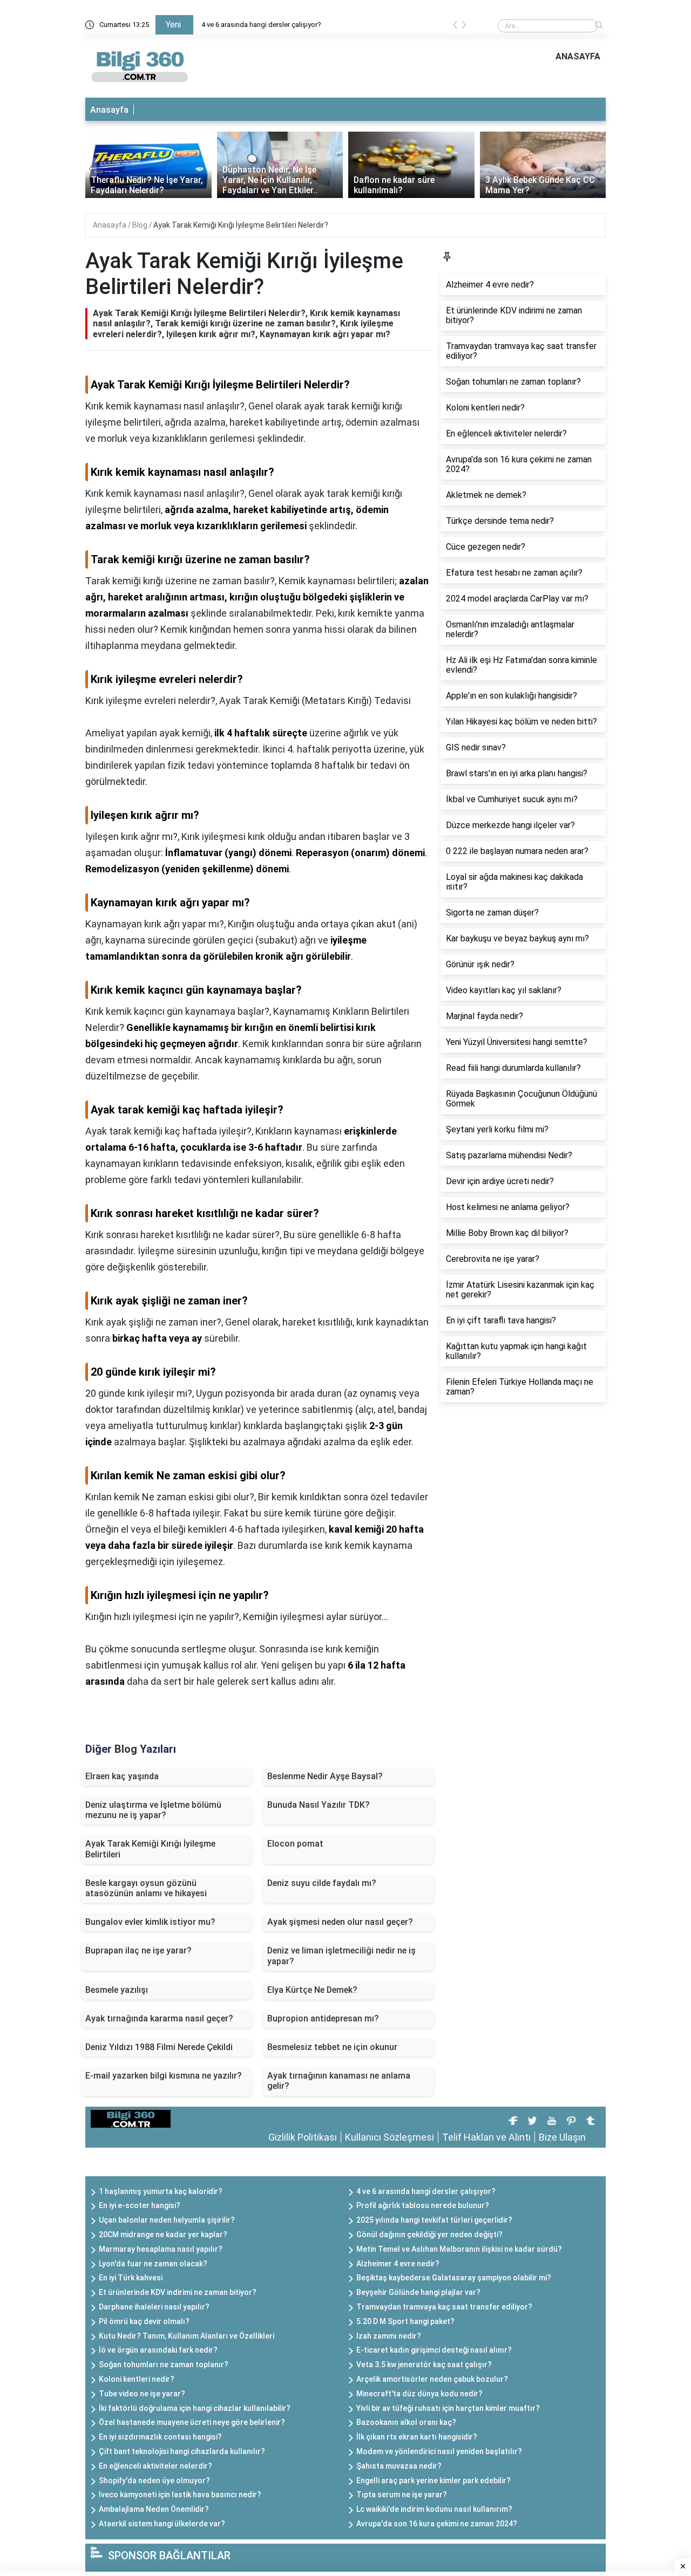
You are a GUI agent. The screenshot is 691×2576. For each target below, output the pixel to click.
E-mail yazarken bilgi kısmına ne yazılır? (164, 2076)
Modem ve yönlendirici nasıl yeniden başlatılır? (439, 2451)
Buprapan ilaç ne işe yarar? (138, 1950)
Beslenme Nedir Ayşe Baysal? (325, 1776)
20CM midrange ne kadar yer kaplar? (163, 2235)
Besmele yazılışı (117, 1990)
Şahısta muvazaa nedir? (399, 2466)
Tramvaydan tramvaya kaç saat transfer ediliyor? (444, 2307)
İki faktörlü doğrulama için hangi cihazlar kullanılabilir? (195, 2408)
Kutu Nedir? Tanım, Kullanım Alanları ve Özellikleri (187, 2336)
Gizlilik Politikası (303, 2137)
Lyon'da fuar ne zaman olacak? (153, 2264)
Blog (141, 225)
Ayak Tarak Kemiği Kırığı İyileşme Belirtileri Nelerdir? (241, 225)
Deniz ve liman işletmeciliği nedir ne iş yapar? (341, 1956)
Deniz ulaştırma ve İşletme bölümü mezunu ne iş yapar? (153, 1810)
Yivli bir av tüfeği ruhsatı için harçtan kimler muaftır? (448, 2408)
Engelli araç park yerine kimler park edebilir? (433, 2481)
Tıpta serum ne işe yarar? (402, 2495)
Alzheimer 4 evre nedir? (398, 2264)
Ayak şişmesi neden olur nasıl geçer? (340, 1922)
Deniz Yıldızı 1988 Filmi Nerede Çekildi (159, 2047)
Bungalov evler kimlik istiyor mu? (150, 1922)
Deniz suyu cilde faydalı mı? (322, 1883)
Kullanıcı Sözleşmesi (389, 2137)
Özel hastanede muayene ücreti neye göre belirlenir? (192, 2422)
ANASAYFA (578, 56)
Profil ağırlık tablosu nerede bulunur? (423, 2205)
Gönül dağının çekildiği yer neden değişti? (429, 2235)
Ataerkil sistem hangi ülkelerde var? (162, 2524)
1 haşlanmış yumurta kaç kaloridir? (161, 2191)
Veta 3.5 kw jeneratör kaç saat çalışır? (424, 2365)
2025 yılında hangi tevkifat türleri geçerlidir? (434, 2220)
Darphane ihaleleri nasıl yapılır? (154, 2307)
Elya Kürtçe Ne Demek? (312, 1990)
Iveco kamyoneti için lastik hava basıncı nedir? (180, 2495)
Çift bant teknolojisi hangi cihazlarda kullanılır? (182, 2451)
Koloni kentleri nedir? (137, 2379)
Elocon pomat (295, 1844)
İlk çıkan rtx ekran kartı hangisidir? (417, 2437)
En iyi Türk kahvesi (131, 2278)
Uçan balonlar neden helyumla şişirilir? (167, 2220)
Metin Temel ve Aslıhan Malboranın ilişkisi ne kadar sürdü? (459, 2249)
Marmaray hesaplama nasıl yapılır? (161, 2249)
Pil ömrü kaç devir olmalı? (144, 2321)
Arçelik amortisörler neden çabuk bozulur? (432, 2379)
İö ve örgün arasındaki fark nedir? (158, 2350)
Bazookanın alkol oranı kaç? (406, 2422)
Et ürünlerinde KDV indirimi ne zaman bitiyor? (178, 2292)
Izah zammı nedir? (389, 2336)
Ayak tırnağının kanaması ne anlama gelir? (339, 2081)
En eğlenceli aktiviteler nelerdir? (155, 2466)
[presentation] (455, 27)
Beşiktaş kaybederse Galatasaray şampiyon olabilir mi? (454, 2278)
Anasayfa (109, 110)
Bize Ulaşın (562, 2137)
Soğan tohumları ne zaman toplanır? (164, 2365)
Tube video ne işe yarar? (142, 2394)
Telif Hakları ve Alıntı (486, 2137)
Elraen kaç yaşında (122, 1776)
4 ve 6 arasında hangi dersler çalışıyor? (261, 25)
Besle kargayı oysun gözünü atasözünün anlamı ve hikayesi (146, 1888)
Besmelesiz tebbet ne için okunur (332, 2047)
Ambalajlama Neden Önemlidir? (154, 2509)
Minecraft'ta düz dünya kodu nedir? (419, 2394)
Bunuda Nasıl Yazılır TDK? (319, 1805)
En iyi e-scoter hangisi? (140, 2205)
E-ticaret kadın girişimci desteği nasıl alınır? (434, 2350)
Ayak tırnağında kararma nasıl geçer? (159, 2018)
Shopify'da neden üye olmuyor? (154, 2481)
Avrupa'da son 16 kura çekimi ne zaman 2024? (437, 2524)
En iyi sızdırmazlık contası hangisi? (160, 2437)
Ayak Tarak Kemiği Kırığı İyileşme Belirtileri (150, 1849)
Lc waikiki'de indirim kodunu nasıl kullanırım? (434, 2509)
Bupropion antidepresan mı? (323, 2018)
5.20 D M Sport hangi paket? (405, 2321)
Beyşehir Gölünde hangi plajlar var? (418, 2292)
